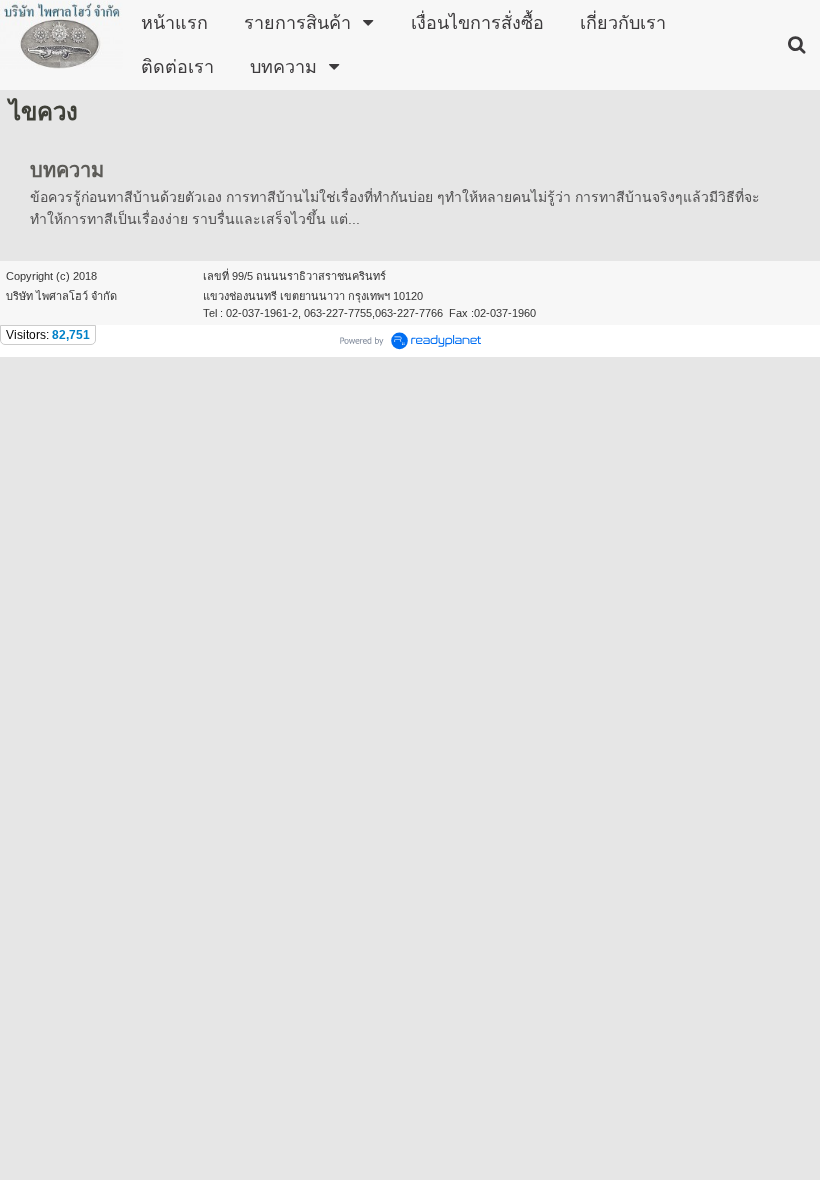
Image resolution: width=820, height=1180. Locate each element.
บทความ (67, 170)
